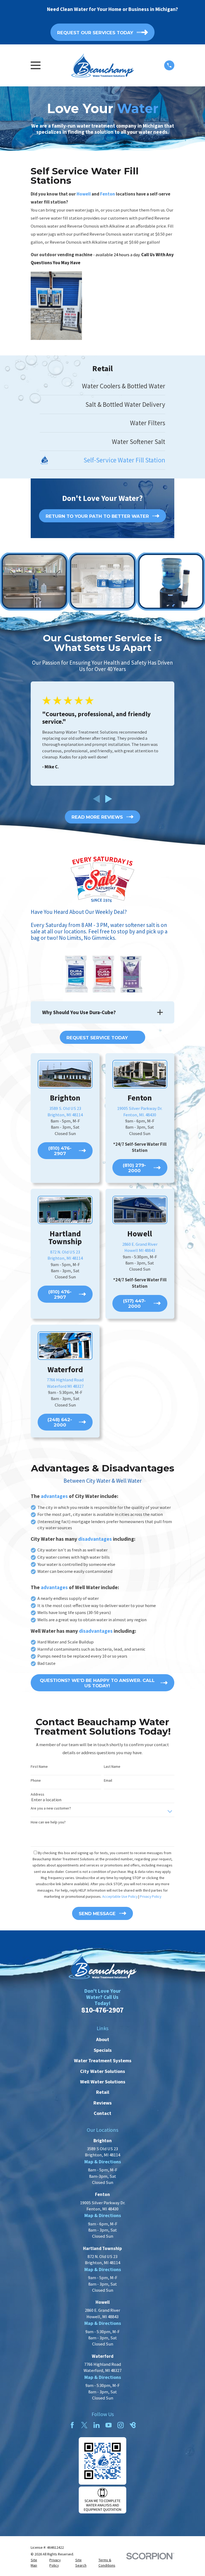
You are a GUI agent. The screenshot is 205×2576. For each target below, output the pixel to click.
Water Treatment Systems (103, 2061)
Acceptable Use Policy (120, 1896)
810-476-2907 (102, 2010)
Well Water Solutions (103, 2082)
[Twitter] (84, 2425)
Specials (103, 2050)
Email (108, 1780)
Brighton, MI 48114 (65, 1258)
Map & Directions (103, 2162)
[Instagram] (121, 2425)
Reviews (102, 2103)
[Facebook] (72, 2425)
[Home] (102, 65)
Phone (36, 1780)
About (103, 2039)
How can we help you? (48, 1822)
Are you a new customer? (51, 1808)
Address (38, 1794)
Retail (103, 2092)
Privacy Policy (151, 1896)
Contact (102, 2113)
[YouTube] (109, 2425)
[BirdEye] (133, 2425)
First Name (39, 1767)
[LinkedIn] (96, 2425)
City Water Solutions (102, 2071)
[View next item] (109, 799)
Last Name (112, 1767)
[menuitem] (103, 386)
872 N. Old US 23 (65, 1252)
